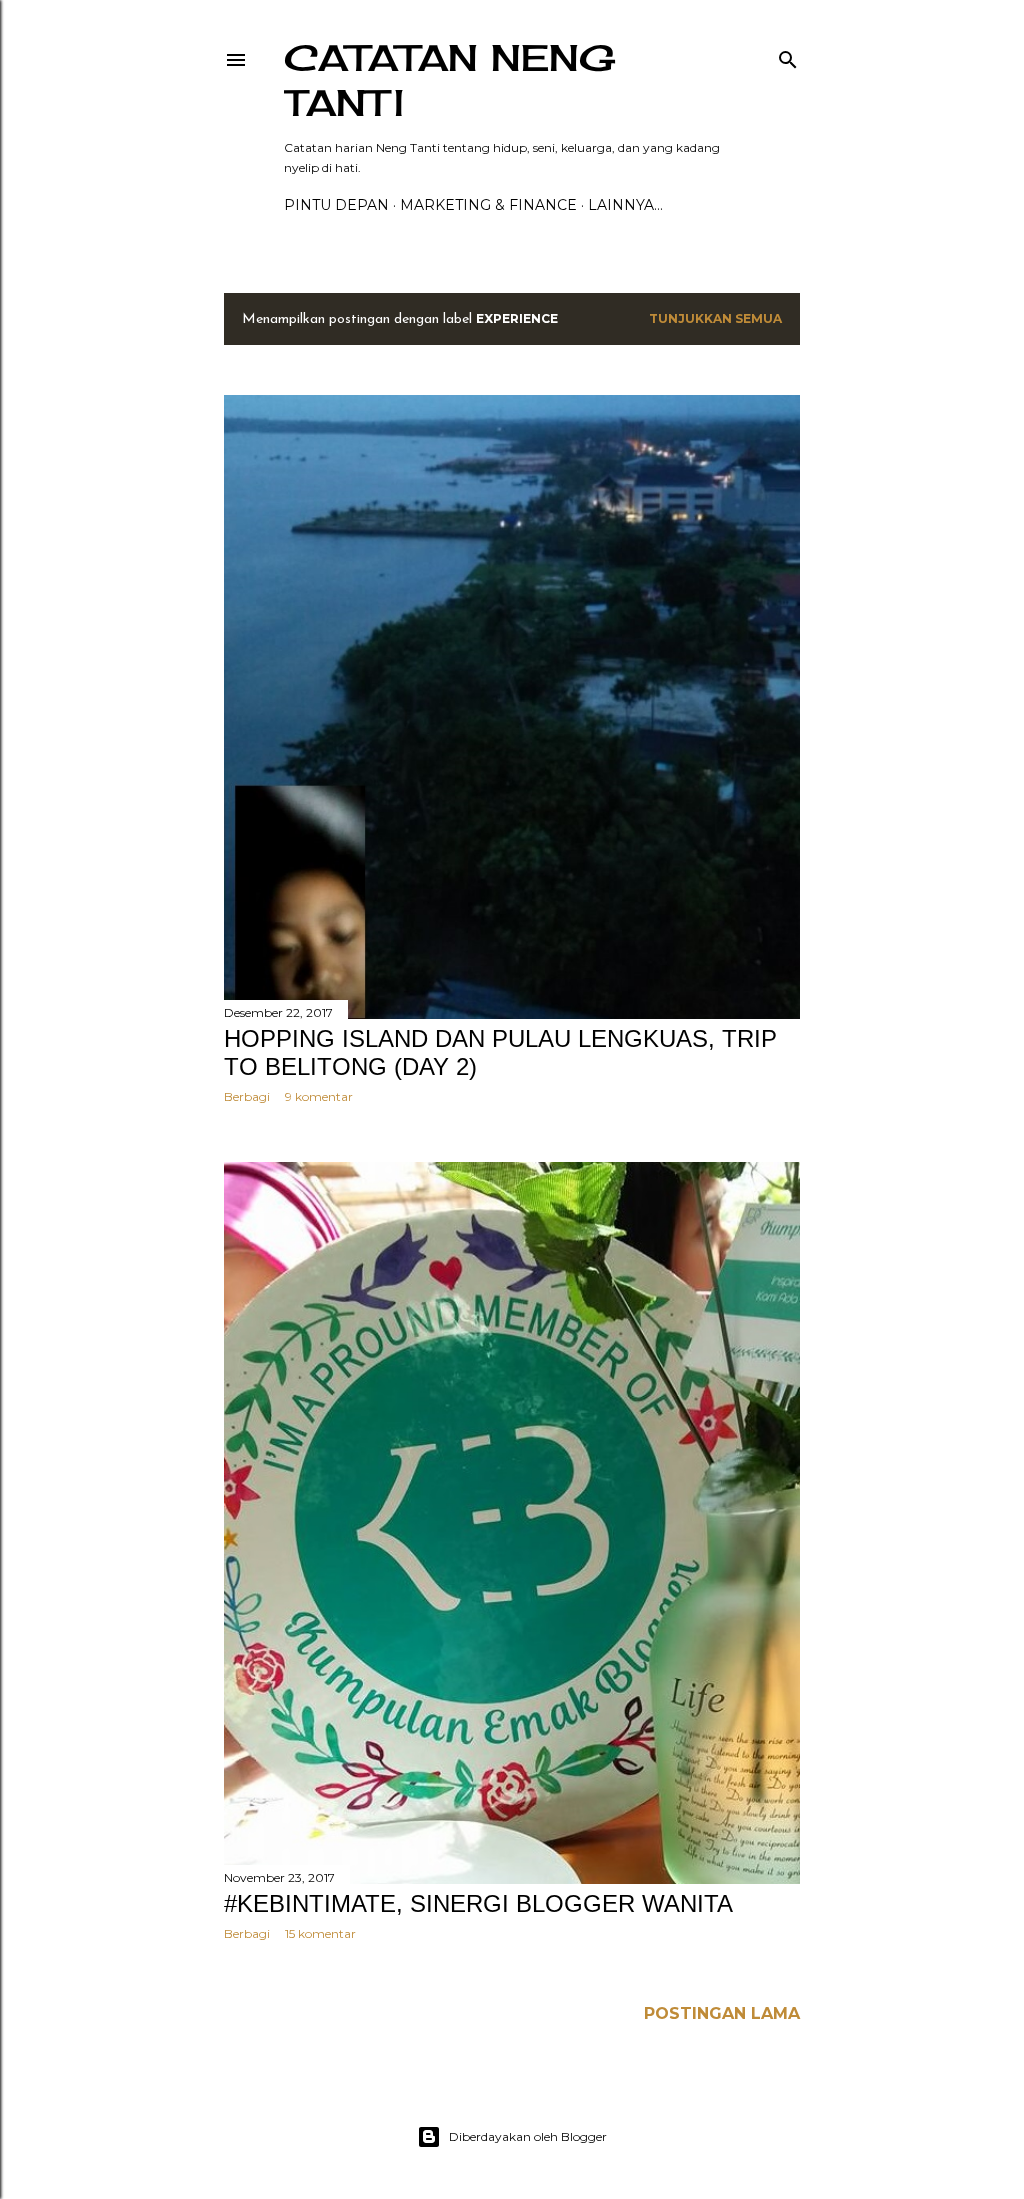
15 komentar (320, 1933)
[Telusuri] (788, 55)
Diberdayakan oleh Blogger (528, 2136)
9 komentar (319, 1096)
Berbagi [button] (247, 1096)
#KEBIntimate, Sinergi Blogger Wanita (478, 1903)
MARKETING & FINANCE (488, 205)
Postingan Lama (722, 2013)
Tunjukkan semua (715, 318)
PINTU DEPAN (336, 205)
